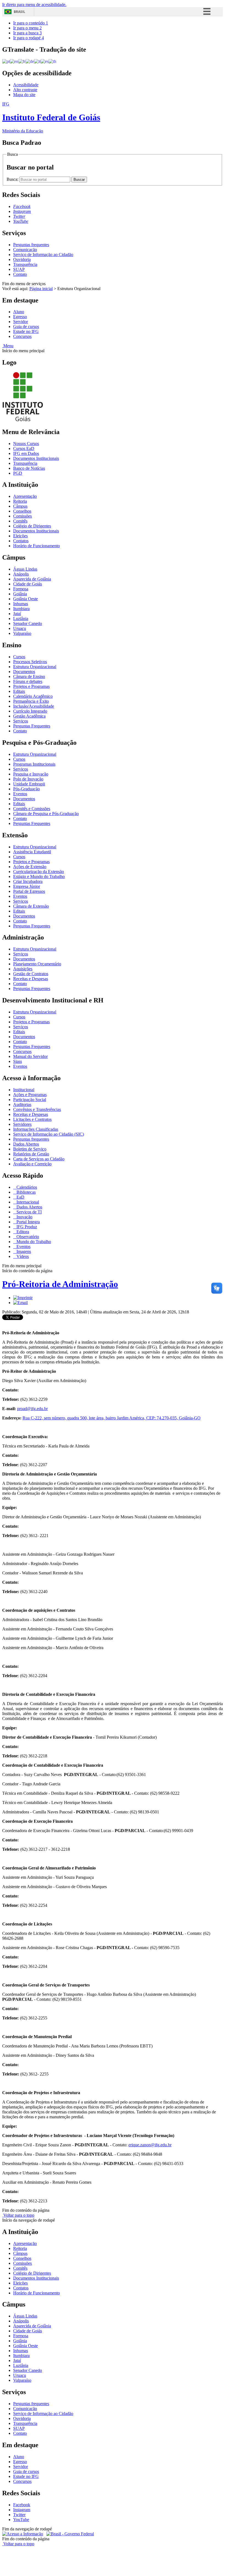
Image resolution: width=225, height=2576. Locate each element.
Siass (18, 1061)
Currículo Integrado (30, 711)
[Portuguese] (6, 61)
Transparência (25, 264)
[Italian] (37, 61)
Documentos (24, 672)
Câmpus (20, 506)
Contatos (21, 541)
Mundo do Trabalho (33, 1242)
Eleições (20, 536)
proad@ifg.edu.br (32, 1409)
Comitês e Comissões (32, 809)
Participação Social (30, 1100)
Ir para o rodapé (29, 38)
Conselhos (22, 511)
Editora (22, 1232)
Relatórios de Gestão (31, 1154)
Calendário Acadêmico (33, 696)
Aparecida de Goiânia (32, 579)
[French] (22, 61)
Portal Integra (28, 1222)
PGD (18, 473)
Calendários (26, 1187)
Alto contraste (25, 90)
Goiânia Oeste (26, 599)
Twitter (19, 2515)
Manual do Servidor (30, 1056)
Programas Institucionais (34, 764)
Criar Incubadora (28, 881)
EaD (20, 1197)
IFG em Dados (26, 453)
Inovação (24, 1217)
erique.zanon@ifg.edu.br (150, 2145)
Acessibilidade (26, 85)
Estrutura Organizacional (35, 667)
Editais (19, 691)
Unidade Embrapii (29, 784)
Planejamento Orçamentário (37, 964)
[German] (30, 61)
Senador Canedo (28, 623)
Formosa (21, 589)
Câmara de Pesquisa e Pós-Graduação (46, 814)
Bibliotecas (26, 1192)
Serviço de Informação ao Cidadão (43, 255)
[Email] (20, 1303)
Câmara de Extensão (31, 906)
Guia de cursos (26, 326)
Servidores (22, 1124)
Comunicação (25, 250)
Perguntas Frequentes (32, 726)
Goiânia (20, 594)
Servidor (21, 322)
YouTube (21, 2520)
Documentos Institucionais (36, 458)
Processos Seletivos (30, 662)
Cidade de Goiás (28, 584)
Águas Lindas (25, 569)
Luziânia (21, 619)
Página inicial (41, 289)
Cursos (19, 657)
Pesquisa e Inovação (31, 774)
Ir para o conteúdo (31, 23)
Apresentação (25, 496)
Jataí (17, 614)
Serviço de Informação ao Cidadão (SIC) (49, 1134)
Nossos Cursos (26, 444)
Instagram (22, 2510)
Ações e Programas (30, 1095)
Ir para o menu (27, 28)
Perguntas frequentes (31, 245)
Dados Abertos (26, 1144)
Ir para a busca (27, 33)
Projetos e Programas (31, 686)
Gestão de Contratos (31, 974)
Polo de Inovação (28, 779)
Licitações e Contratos (32, 1119)
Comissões (22, 516)
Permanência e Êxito (31, 701)
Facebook (22, 2505)
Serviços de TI (29, 1212)
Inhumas (21, 604)
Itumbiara (21, 609)
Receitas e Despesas (31, 979)
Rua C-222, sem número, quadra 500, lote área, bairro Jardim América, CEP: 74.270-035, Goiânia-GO (112, 1418)
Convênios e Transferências (37, 1109)
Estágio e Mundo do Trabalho (39, 876)
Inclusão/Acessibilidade (34, 706)
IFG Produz (26, 1227)
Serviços (21, 721)
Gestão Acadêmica (29, 716)
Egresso (20, 317)
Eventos (20, 794)
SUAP (19, 269)
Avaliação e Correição (32, 1164)
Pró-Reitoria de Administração (60, 1284)
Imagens (23, 1251)
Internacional (27, 1202)
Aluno (19, 312)
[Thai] (52, 61)
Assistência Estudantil (32, 852)
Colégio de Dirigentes (32, 526)
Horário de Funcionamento (36, 546)
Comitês (20, 521)
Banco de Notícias (29, 468)
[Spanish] (45, 61)
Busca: (13, 179)
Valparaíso (22, 633)
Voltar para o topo (18, 2215)
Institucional (24, 1090)
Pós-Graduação (26, 789)
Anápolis (21, 574)
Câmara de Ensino (29, 676)
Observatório (27, 1237)
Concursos (22, 336)
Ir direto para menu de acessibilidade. (34, 5)
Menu (8, 346)
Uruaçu (20, 628)
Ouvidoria (22, 259)
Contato (20, 274)
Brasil (19, 12)
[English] (14, 61)
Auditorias (22, 1104)
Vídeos (22, 1256)
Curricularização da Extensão (39, 872)
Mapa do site (24, 95)
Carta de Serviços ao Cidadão (39, 1159)
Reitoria (20, 501)
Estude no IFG (26, 331)
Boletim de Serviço (30, 1149)
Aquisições (23, 969)
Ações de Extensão (30, 867)
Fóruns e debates (28, 681)
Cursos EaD (24, 448)
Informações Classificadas (36, 1129)
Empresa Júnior (27, 886)
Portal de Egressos (29, 891)
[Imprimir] (23, 1298)
